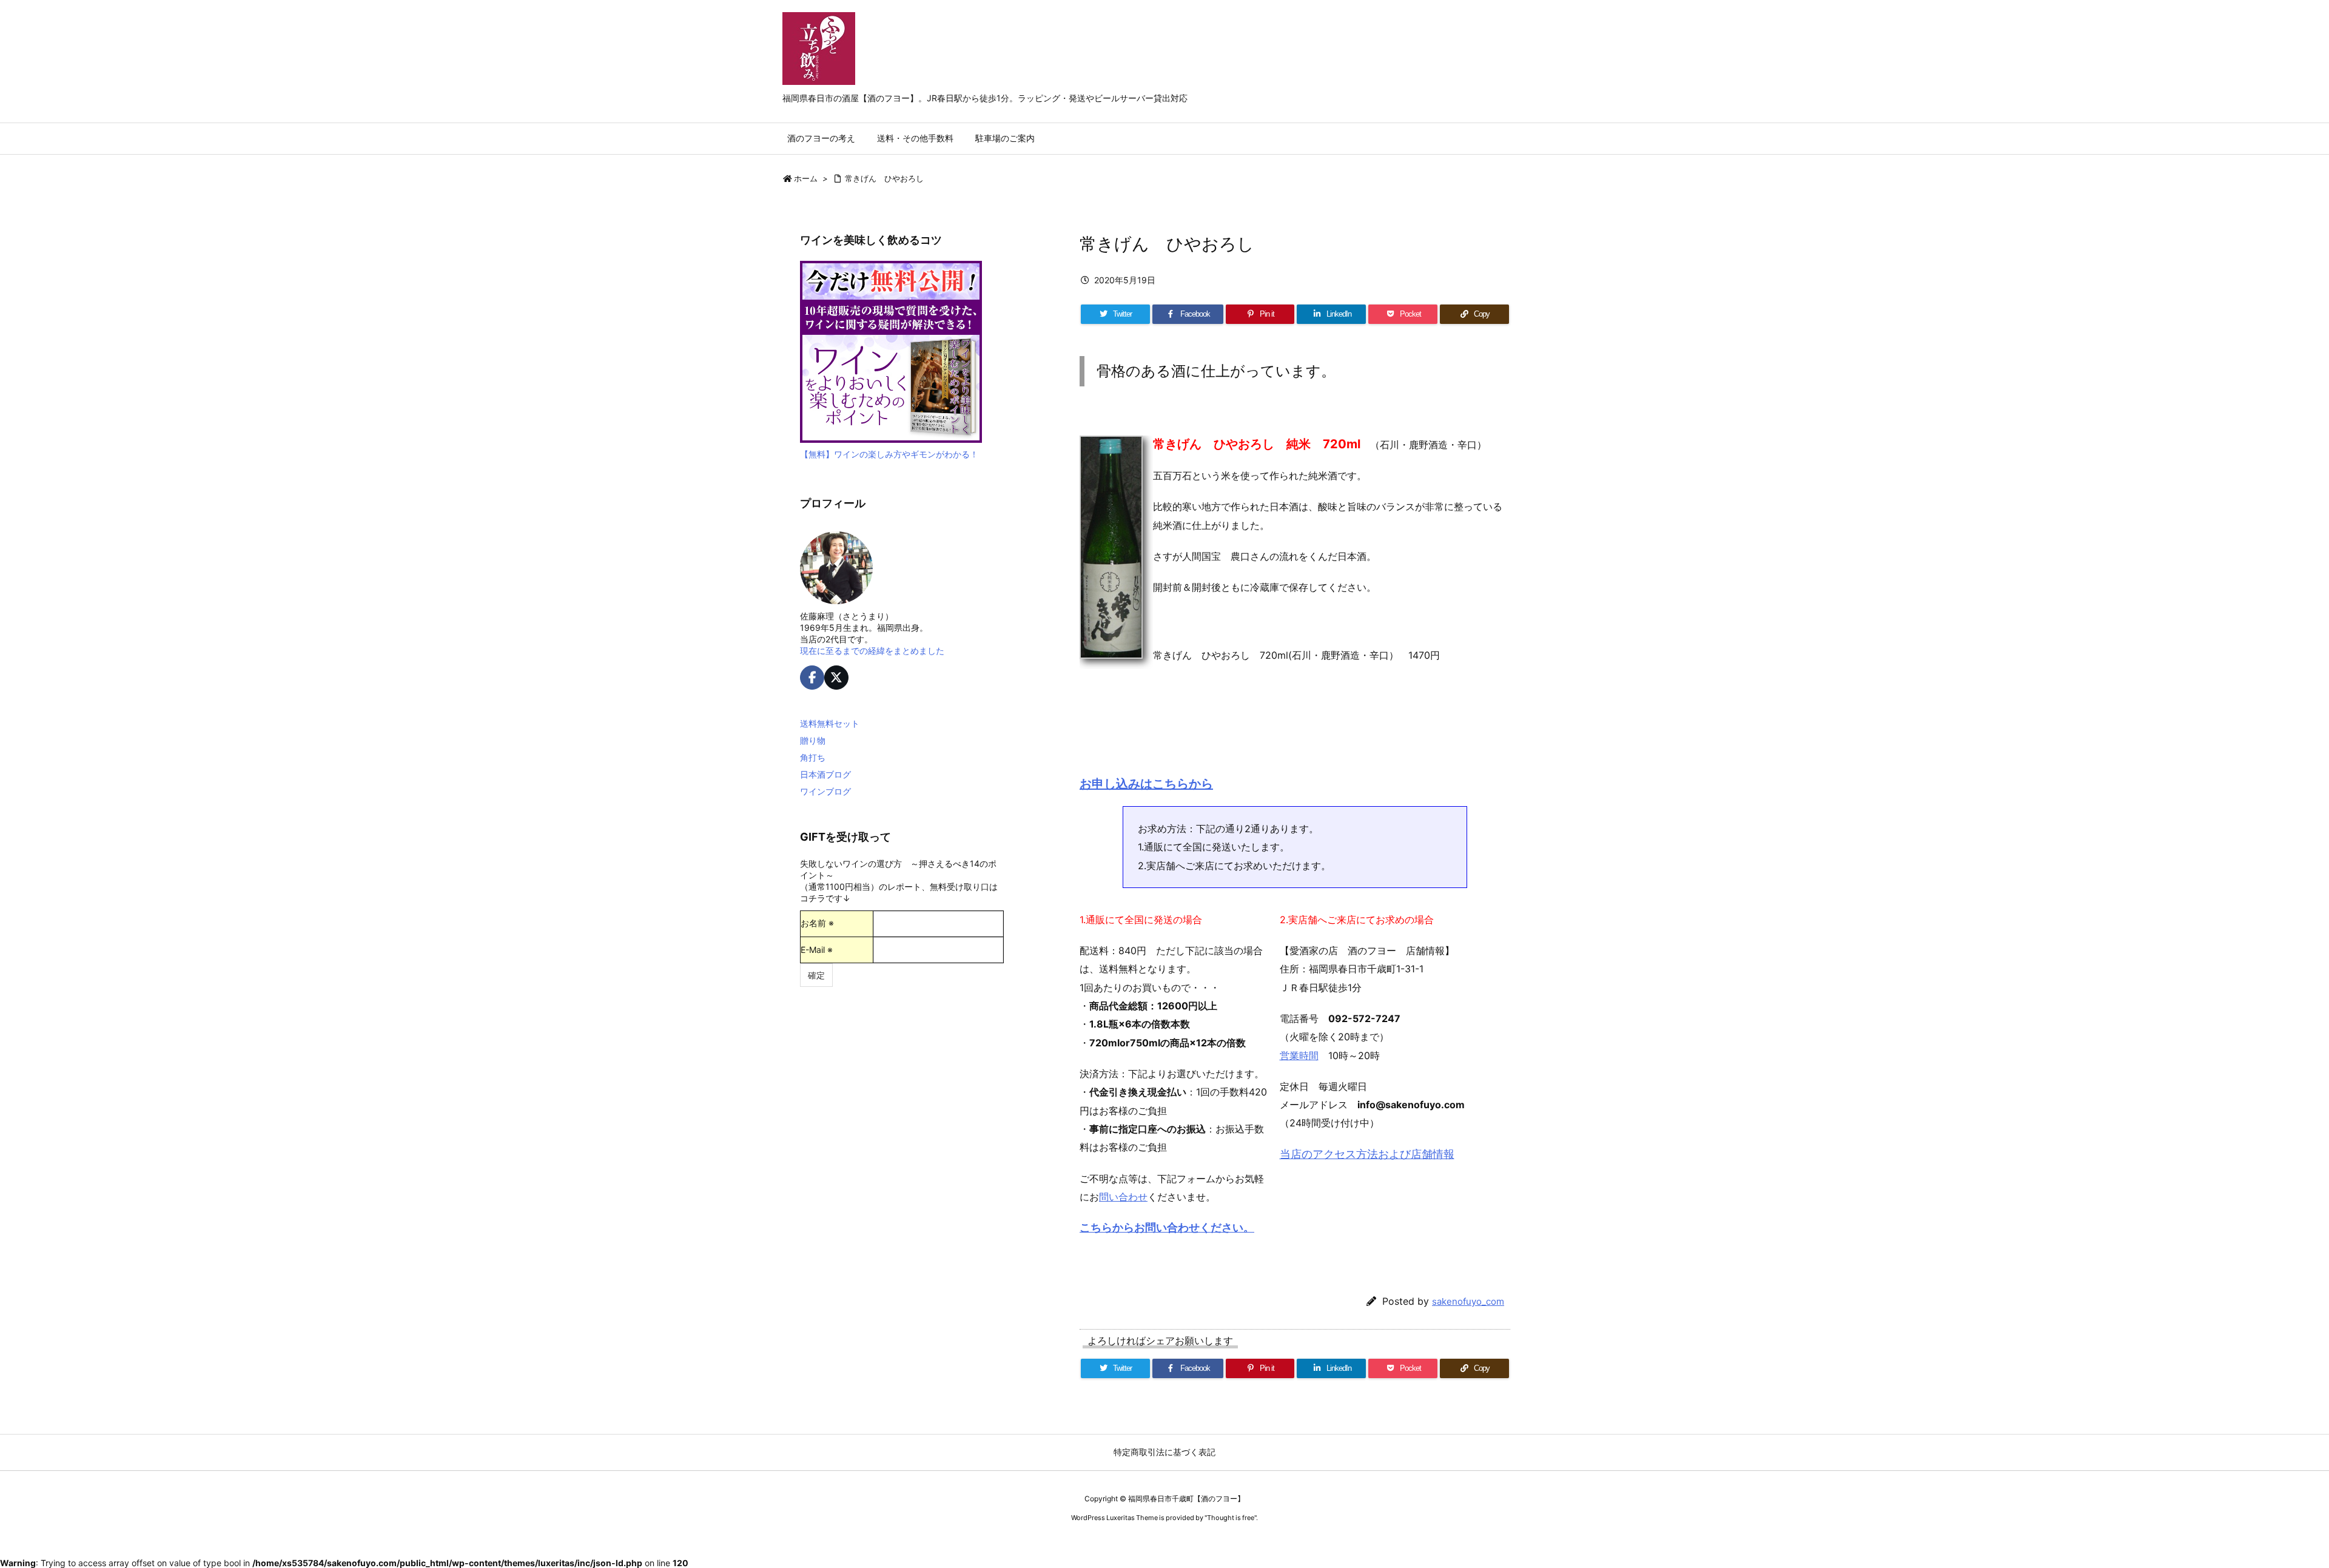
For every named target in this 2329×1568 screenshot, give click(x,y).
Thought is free (1231, 1518)
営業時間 (1299, 1055)
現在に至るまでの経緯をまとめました (872, 651)
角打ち (813, 757)
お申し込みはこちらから (1146, 784)
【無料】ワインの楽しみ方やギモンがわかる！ (889, 454)
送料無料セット (830, 723)
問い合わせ (1123, 1197)
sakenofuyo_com (1468, 1301)
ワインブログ (825, 791)
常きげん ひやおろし (884, 178)
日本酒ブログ (825, 774)
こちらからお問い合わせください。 (1167, 1227)
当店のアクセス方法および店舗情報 (1367, 1154)
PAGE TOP (2269, 1508)
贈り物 (813, 740)
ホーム (806, 178)
